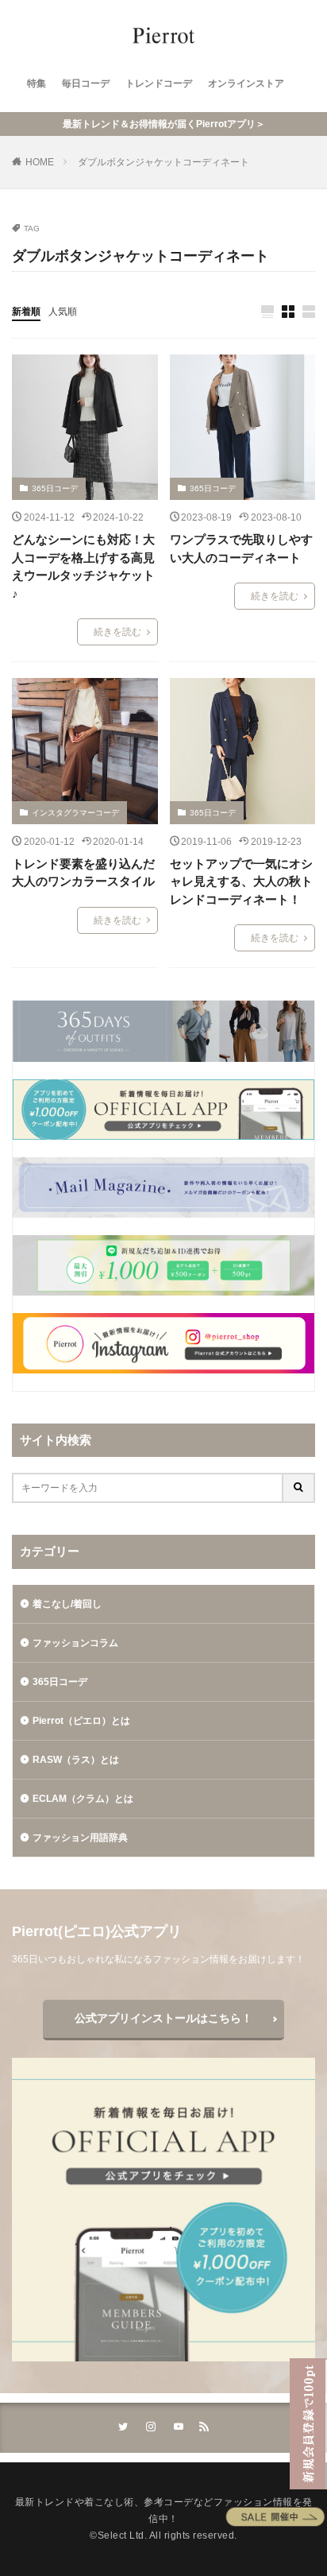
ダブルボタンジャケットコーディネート (163, 162)
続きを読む (117, 632)
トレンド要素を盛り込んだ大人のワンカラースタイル (83, 873)
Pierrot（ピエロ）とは (81, 1721)
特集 (37, 83)
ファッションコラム (75, 1643)
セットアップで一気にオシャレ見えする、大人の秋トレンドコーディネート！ (241, 881)
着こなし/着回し (67, 1604)
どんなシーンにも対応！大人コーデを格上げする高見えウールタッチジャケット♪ (83, 566)
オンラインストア (246, 83)
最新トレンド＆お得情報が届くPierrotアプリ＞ (164, 124)
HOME (40, 162)
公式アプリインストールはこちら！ (163, 2018)
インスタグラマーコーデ (75, 813)
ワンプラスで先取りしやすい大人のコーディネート (241, 548)
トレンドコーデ (159, 83)
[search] (299, 1488)
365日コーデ (55, 488)
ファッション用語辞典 (80, 1838)
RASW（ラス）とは (76, 1760)
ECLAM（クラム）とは (83, 1799)
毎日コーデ (86, 83)
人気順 (63, 312)
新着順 (26, 312)
